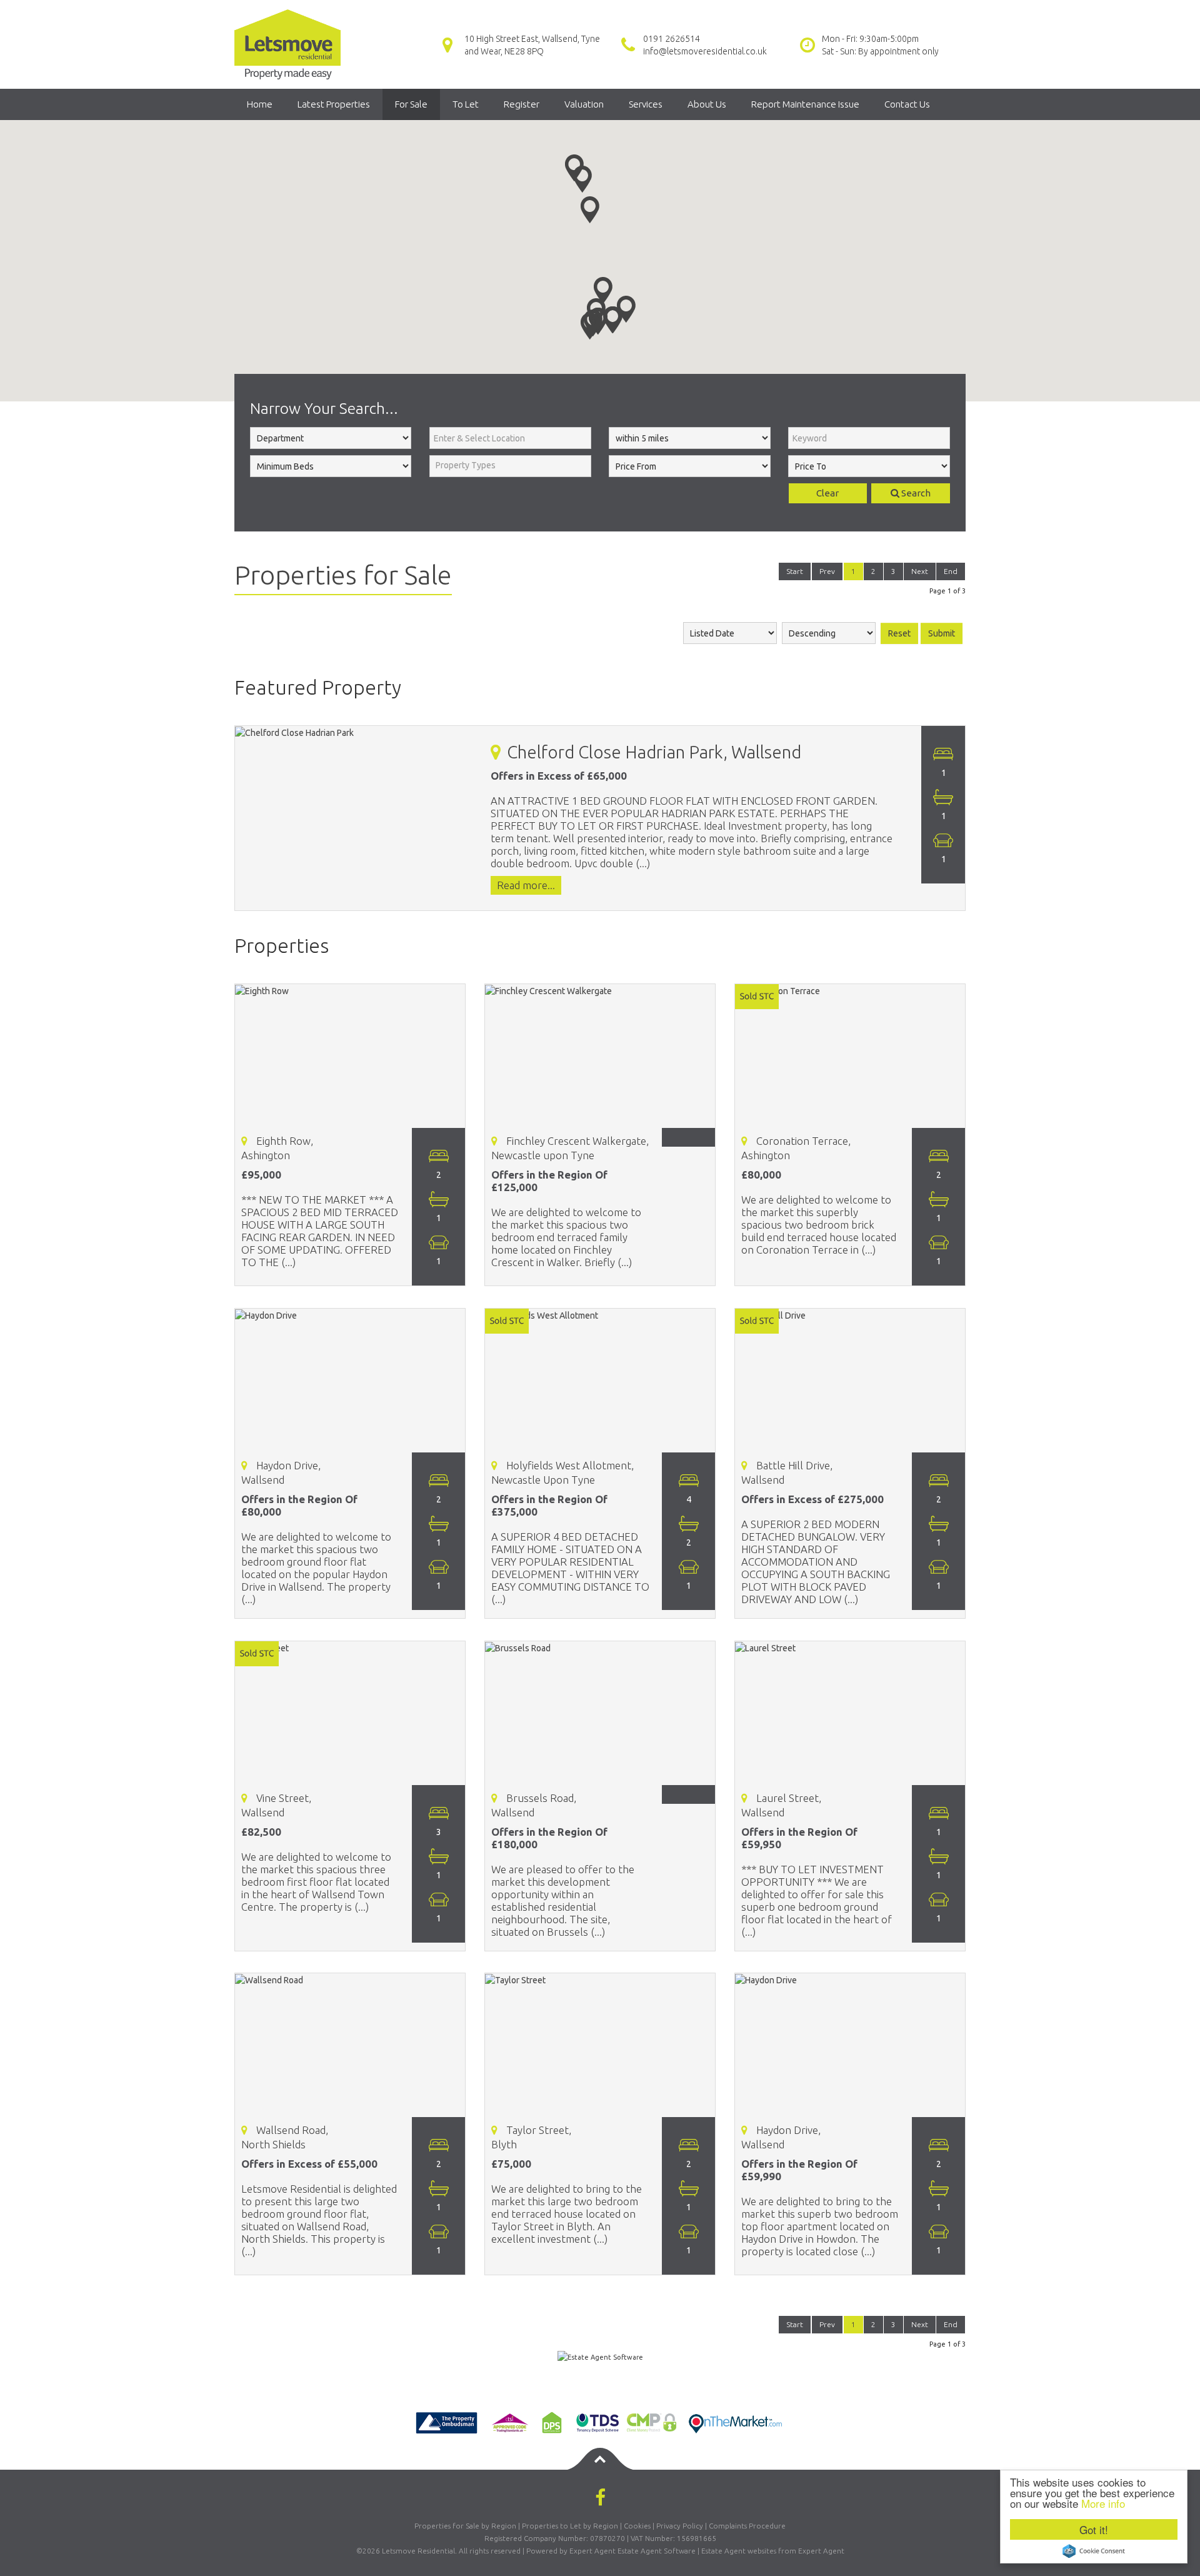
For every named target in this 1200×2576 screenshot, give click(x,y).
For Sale (411, 104)
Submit (942, 633)
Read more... (526, 886)
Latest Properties (334, 104)
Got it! (1094, 2529)
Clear (827, 493)
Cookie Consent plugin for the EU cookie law (1094, 2551)
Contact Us (907, 104)
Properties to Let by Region (570, 2526)
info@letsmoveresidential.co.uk (705, 51)
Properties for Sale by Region (465, 2526)
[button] (590, 326)
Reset (899, 633)
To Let (466, 104)
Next (920, 571)
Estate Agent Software (657, 2551)
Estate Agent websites (739, 2551)
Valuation (584, 104)
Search (915, 493)
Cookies (637, 2526)
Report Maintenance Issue (805, 104)
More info (1103, 2503)
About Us (707, 104)
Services (646, 104)
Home (260, 104)
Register (522, 104)
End (951, 571)
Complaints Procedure (747, 2526)
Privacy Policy (680, 2526)
